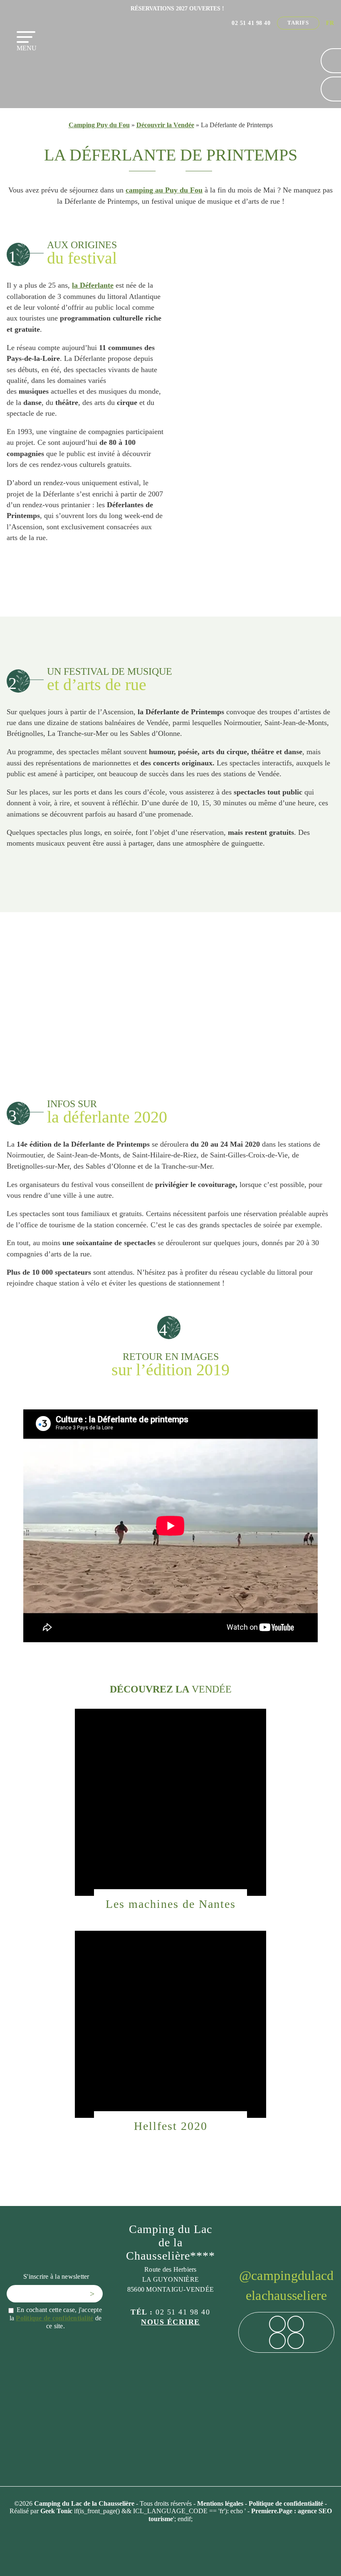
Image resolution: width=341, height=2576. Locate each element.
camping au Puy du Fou (164, 190)
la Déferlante (93, 285)
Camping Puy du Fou (99, 125)
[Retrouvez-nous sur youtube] (296, 2341)
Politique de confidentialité (54, 2318)
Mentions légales (221, 2503)
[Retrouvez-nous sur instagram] (296, 2324)
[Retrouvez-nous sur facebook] (277, 2324)
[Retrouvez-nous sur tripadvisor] (277, 2341)
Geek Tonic (56, 2511)
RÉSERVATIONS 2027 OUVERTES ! (177, 8)
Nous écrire (170, 2322)
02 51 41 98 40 (251, 23)
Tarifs (298, 23)
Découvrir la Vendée (165, 125)
